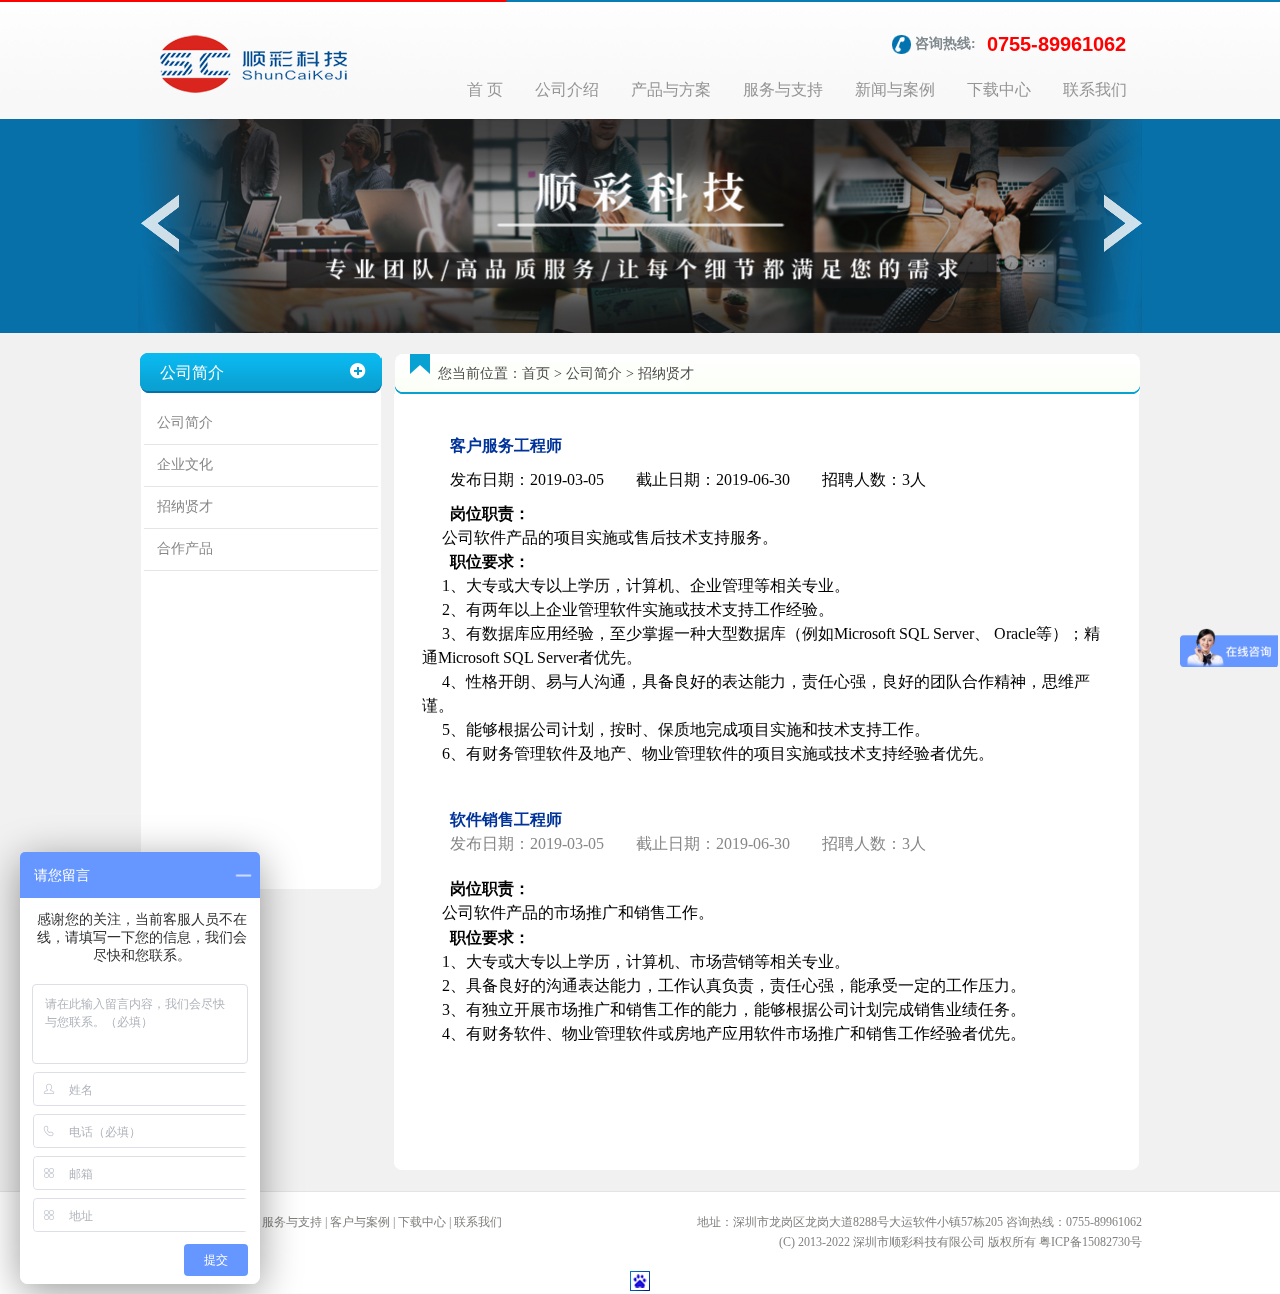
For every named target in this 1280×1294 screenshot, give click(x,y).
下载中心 (999, 89)
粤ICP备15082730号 (1090, 1242)
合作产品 (185, 548)
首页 (536, 373)
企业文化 (185, 464)
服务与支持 (783, 89)
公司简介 (185, 422)
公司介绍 (567, 89)
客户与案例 (360, 1222)
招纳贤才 (185, 506)
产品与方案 (671, 89)
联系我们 (1095, 89)
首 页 (485, 89)
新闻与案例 (895, 89)
